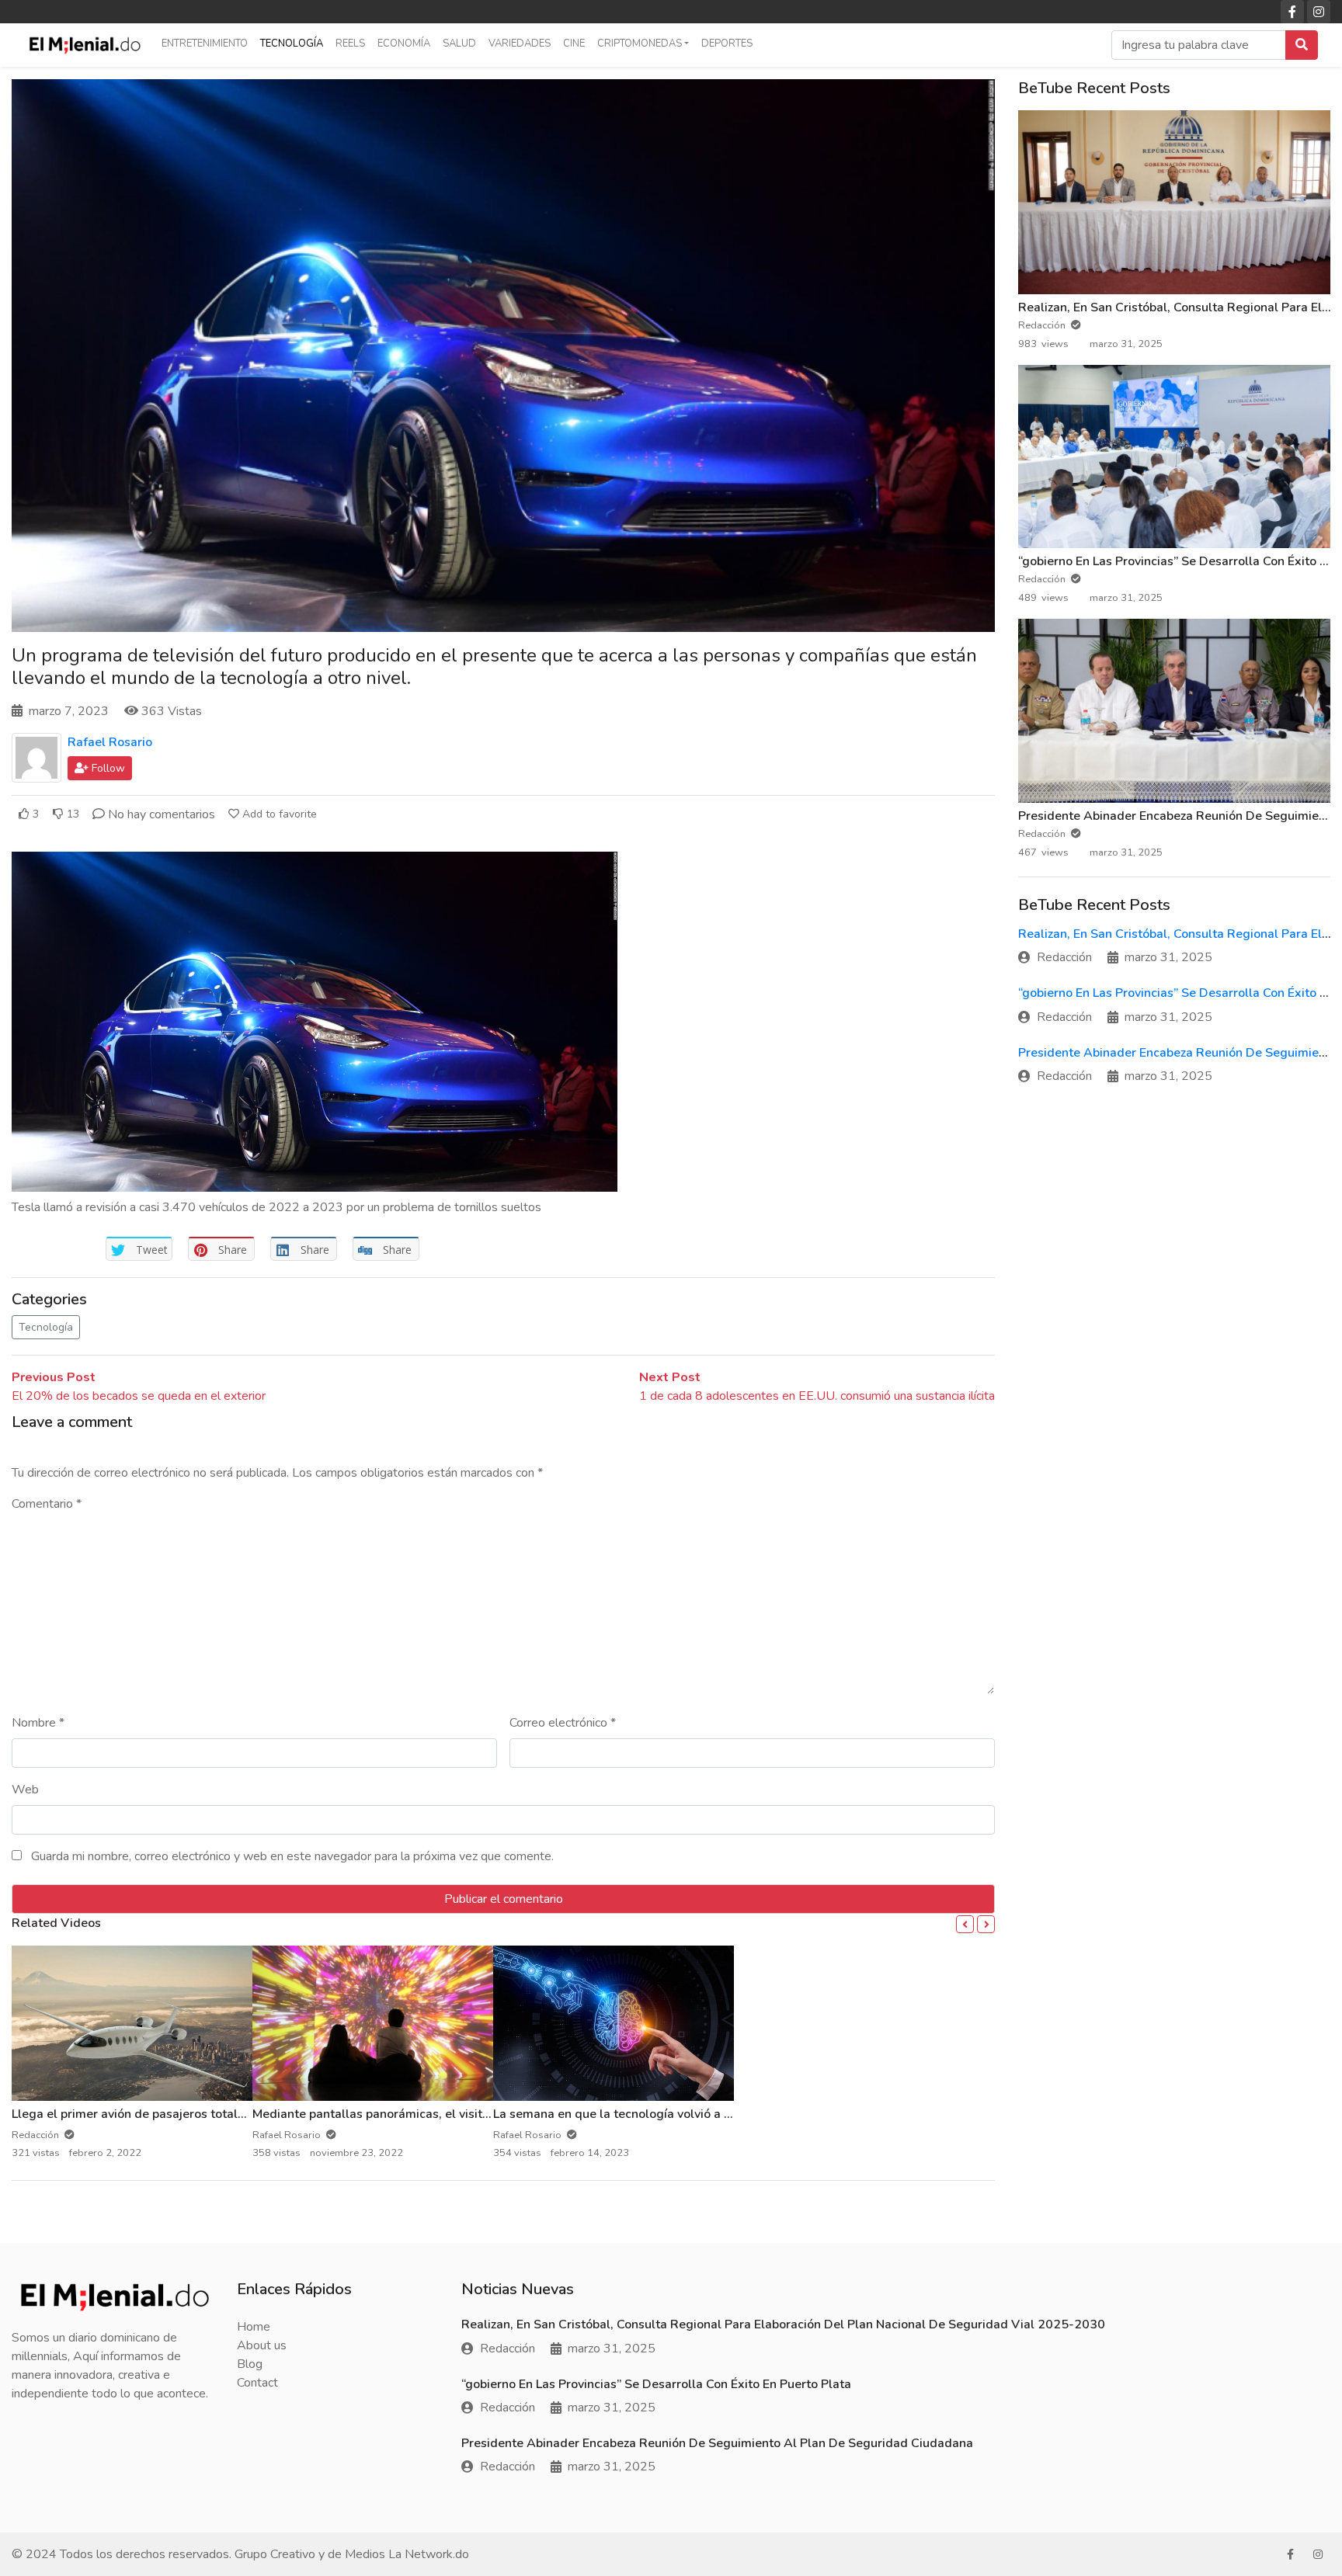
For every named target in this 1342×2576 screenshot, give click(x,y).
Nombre (38, 1723)
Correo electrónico (563, 1723)
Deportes (727, 43)
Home (254, 2327)
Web (25, 1790)
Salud (459, 43)
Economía (404, 43)
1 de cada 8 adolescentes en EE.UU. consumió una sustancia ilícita (817, 1396)
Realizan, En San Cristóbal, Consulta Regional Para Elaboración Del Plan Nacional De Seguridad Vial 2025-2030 (783, 2324)
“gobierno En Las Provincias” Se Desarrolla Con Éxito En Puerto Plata (656, 2384)
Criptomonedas (640, 43)
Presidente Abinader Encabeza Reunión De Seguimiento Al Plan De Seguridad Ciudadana (717, 2443)
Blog (250, 2364)
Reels (350, 43)
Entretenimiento (205, 43)
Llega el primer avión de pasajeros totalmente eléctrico (169, 2114)
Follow (107, 768)
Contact (257, 2383)
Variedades (520, 43)
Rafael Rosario (110, 742)
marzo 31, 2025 (1168, 957)
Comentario (47, 1504)
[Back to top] (44, 2484)
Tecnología (292, 43)
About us (262, 2345)
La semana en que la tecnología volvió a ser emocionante (656, 2114)
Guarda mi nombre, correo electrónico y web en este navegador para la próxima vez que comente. (292, 1856)
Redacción (1043, 325)
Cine (574, 43)
